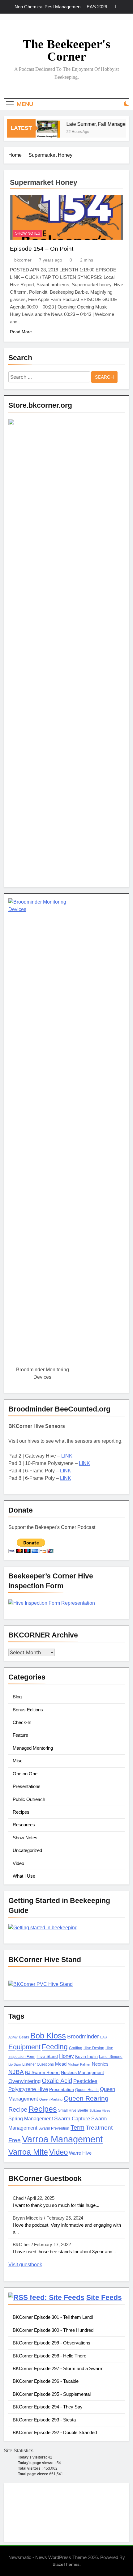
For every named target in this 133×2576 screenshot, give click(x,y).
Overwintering (24, 2081)
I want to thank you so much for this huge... (56, 2205)
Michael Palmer (79, 2064)
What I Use (24, 1876)
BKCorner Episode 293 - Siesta (44, 2420)
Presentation (62, 2090)
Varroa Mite (28, 2152)
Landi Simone (111, 2057)
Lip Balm (15, 2064)
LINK (67, 1456)
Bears (24, 2037)
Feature (20, 1735)
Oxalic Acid (57, 2081)
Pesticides (85, 2081)
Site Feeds (104, 2297)
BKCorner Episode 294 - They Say (48, 2407)
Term (77, 2127)
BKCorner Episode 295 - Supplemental (52, 2394)
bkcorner (23, 260)
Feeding (55, 2047)
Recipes (21, 1812)
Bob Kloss (48, 2036)
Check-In (22, 1722)
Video (18, 1863)
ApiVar (13, 2037)
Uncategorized (27, 1850)
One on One (25, 1774)
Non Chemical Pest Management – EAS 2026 (61, 7)
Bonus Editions (28, 1710)
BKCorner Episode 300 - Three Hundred (53, 2330)
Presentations (27, 1786)
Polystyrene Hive (28, 2089)
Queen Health (87, 2090)
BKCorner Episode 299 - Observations (51, 2343)
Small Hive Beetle (73, 2110)
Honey (66, 2056)
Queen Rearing (86, 2098)
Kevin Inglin (86, 2057)
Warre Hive (80, 2153)
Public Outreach (29, 1799)
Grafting (76, 2048)
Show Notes (28, 233)
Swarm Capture (72, 2119)
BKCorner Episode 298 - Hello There (49, 2356)
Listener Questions (38, 2064)
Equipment (24, 2047)
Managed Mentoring (33, 1748)
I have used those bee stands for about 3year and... (64, 2252)
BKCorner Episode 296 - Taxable (46, 2381)
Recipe (18, 2110)
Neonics (100, 2064)
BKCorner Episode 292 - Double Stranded (55, 2432)
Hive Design (94, 2048)
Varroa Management (62, 2139)
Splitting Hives (100, 2110)
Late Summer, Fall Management (97, 124)
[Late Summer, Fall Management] (44, 132)
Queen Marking (51, 2099)
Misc (18, 1761)
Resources (24, 1825)
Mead (61, 2064)
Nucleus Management (82, 2073)
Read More (21, 332)
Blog (17, 1697)
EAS (103, 2037)
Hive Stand (47, 2057)
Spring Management (31, 2118)
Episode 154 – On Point (42, 249)
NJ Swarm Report (42, 2073)
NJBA (16, 2072)
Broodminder (83, 2037)
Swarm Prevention (54, 2128)
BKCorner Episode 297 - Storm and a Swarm (58, 2368)
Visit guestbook (25, 2265)
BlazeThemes (66, 2564)
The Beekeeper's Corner (67, 50)
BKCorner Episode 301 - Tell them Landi (53, 2317)
